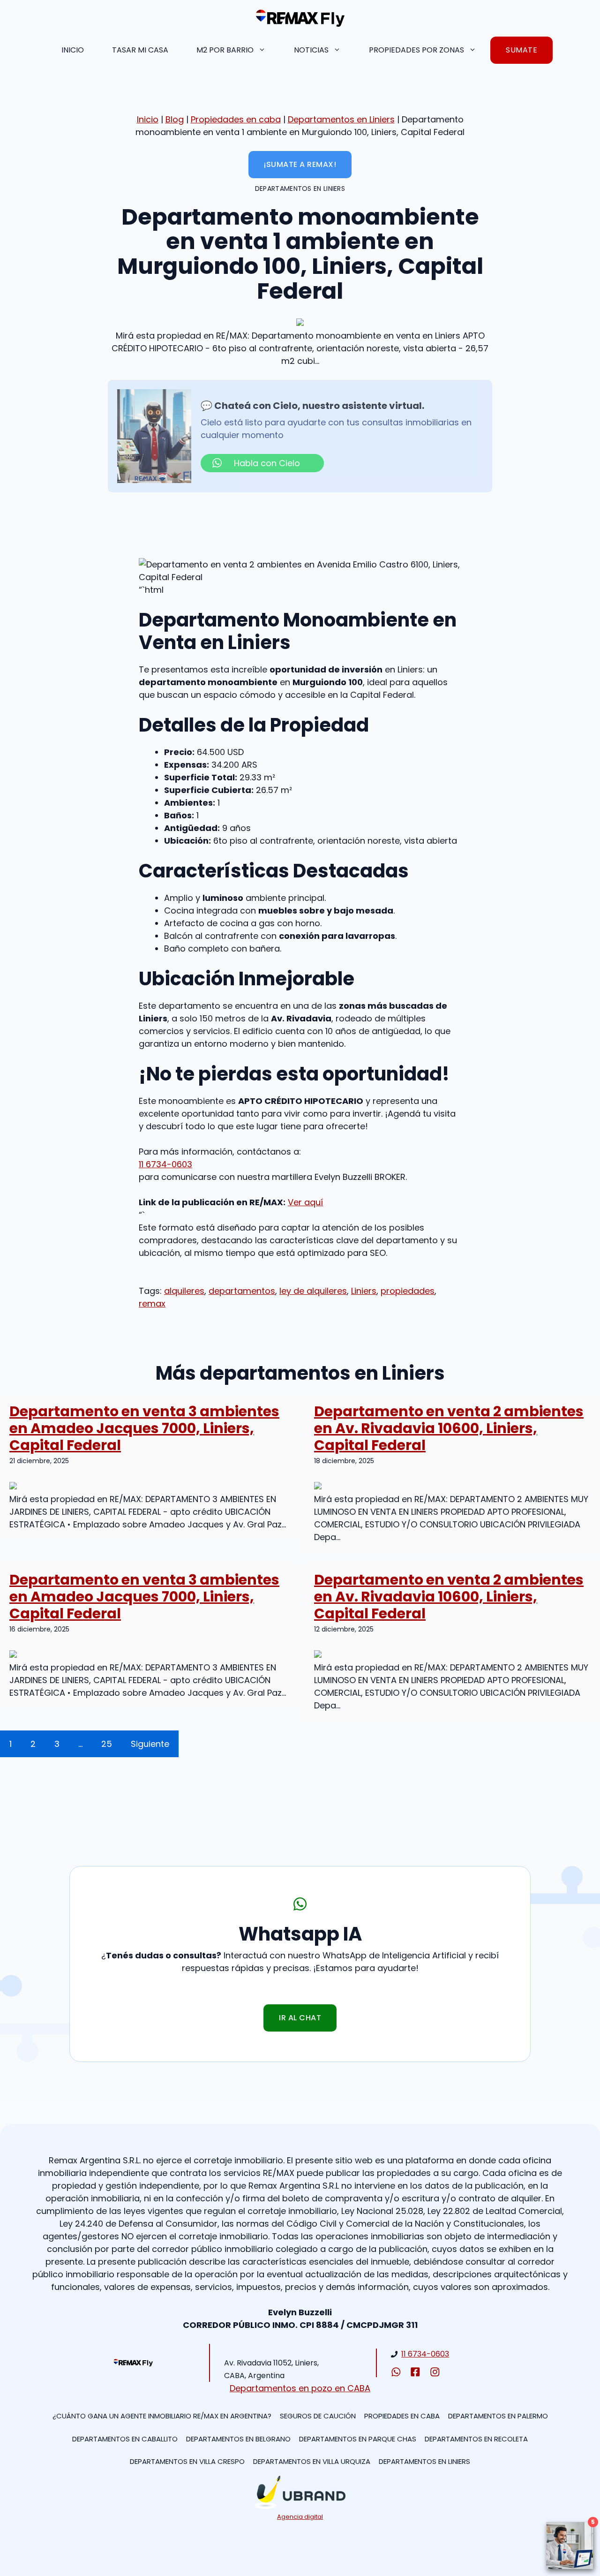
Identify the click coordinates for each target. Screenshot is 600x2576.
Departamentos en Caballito (125, 2439)
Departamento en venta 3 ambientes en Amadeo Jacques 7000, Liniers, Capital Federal (144, 1428)
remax (152, 1303)
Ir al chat (300, 2018)
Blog (175, 119)
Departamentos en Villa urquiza (312, 2461)
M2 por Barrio (225, 50)
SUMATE (521, 50)
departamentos (242, 1291)
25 (107, 1744)
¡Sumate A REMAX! (300, 164)
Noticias (311, 50)
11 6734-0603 (165, 1164)
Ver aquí (305, 1202)
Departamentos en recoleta (476, 2439)
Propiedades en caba (236, 119)
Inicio (73, 50)
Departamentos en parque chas (358, 2439)
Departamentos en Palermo (498, 2416)
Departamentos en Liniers (341, 119)
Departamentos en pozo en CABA (300, 2388)
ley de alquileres (313, 1291)
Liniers (364, 1291)
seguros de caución (318, 2416)
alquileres (184, 1291)
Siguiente (150, 1744)
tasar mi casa (140, 50)
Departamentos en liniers (424, 2461)
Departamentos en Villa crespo (187, 2461)
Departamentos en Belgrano (238, 2439)
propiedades (408, 1291)
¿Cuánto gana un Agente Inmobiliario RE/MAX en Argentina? (162, 2416)
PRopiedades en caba (402, 2416)
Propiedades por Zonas (416, 50)
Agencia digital (300, 2517)
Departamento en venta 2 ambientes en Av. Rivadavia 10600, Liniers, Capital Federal (449, 1428)
